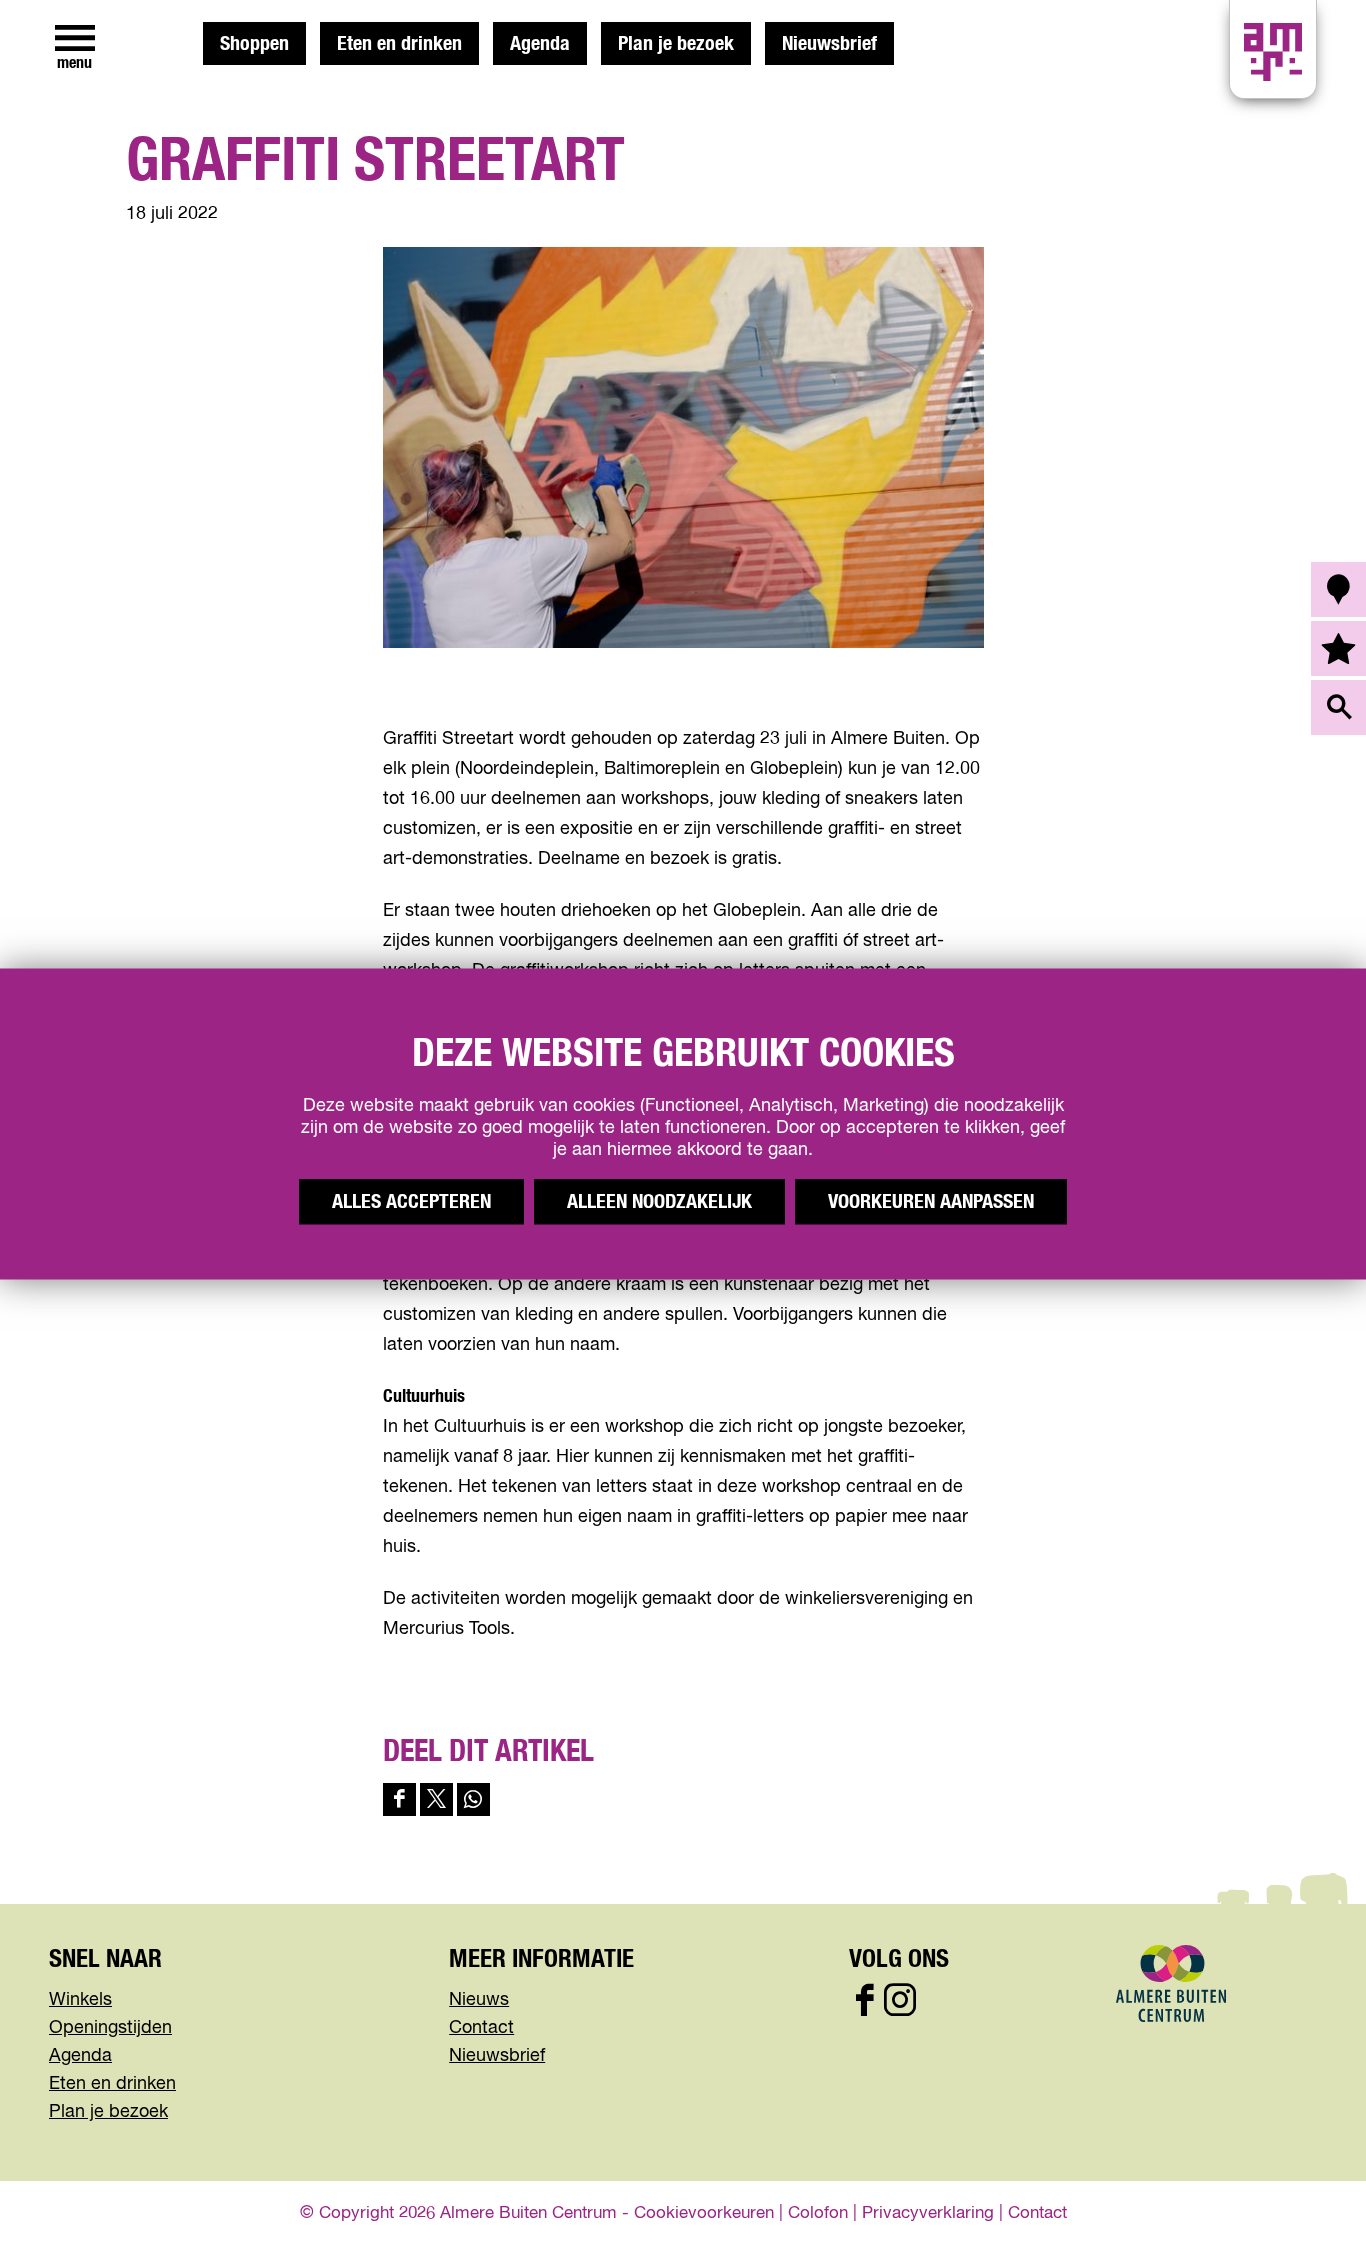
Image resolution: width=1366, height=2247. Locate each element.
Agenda (540, 44)
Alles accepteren (411, 1201)
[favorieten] (1338, 648)
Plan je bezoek (676, 44)
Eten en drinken (399, 44)
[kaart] (1338, 589)
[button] (1305, 2186)
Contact (481, 2028)
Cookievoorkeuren (704, 2213)
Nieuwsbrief (829, 44)
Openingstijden (110, 2028)
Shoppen (254, 44)
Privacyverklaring (928, 2213)
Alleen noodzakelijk (659, 1201)
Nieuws (479, 2000)
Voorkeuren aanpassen (931, 1201)
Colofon (818, 2213)
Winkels (80, 2000)
